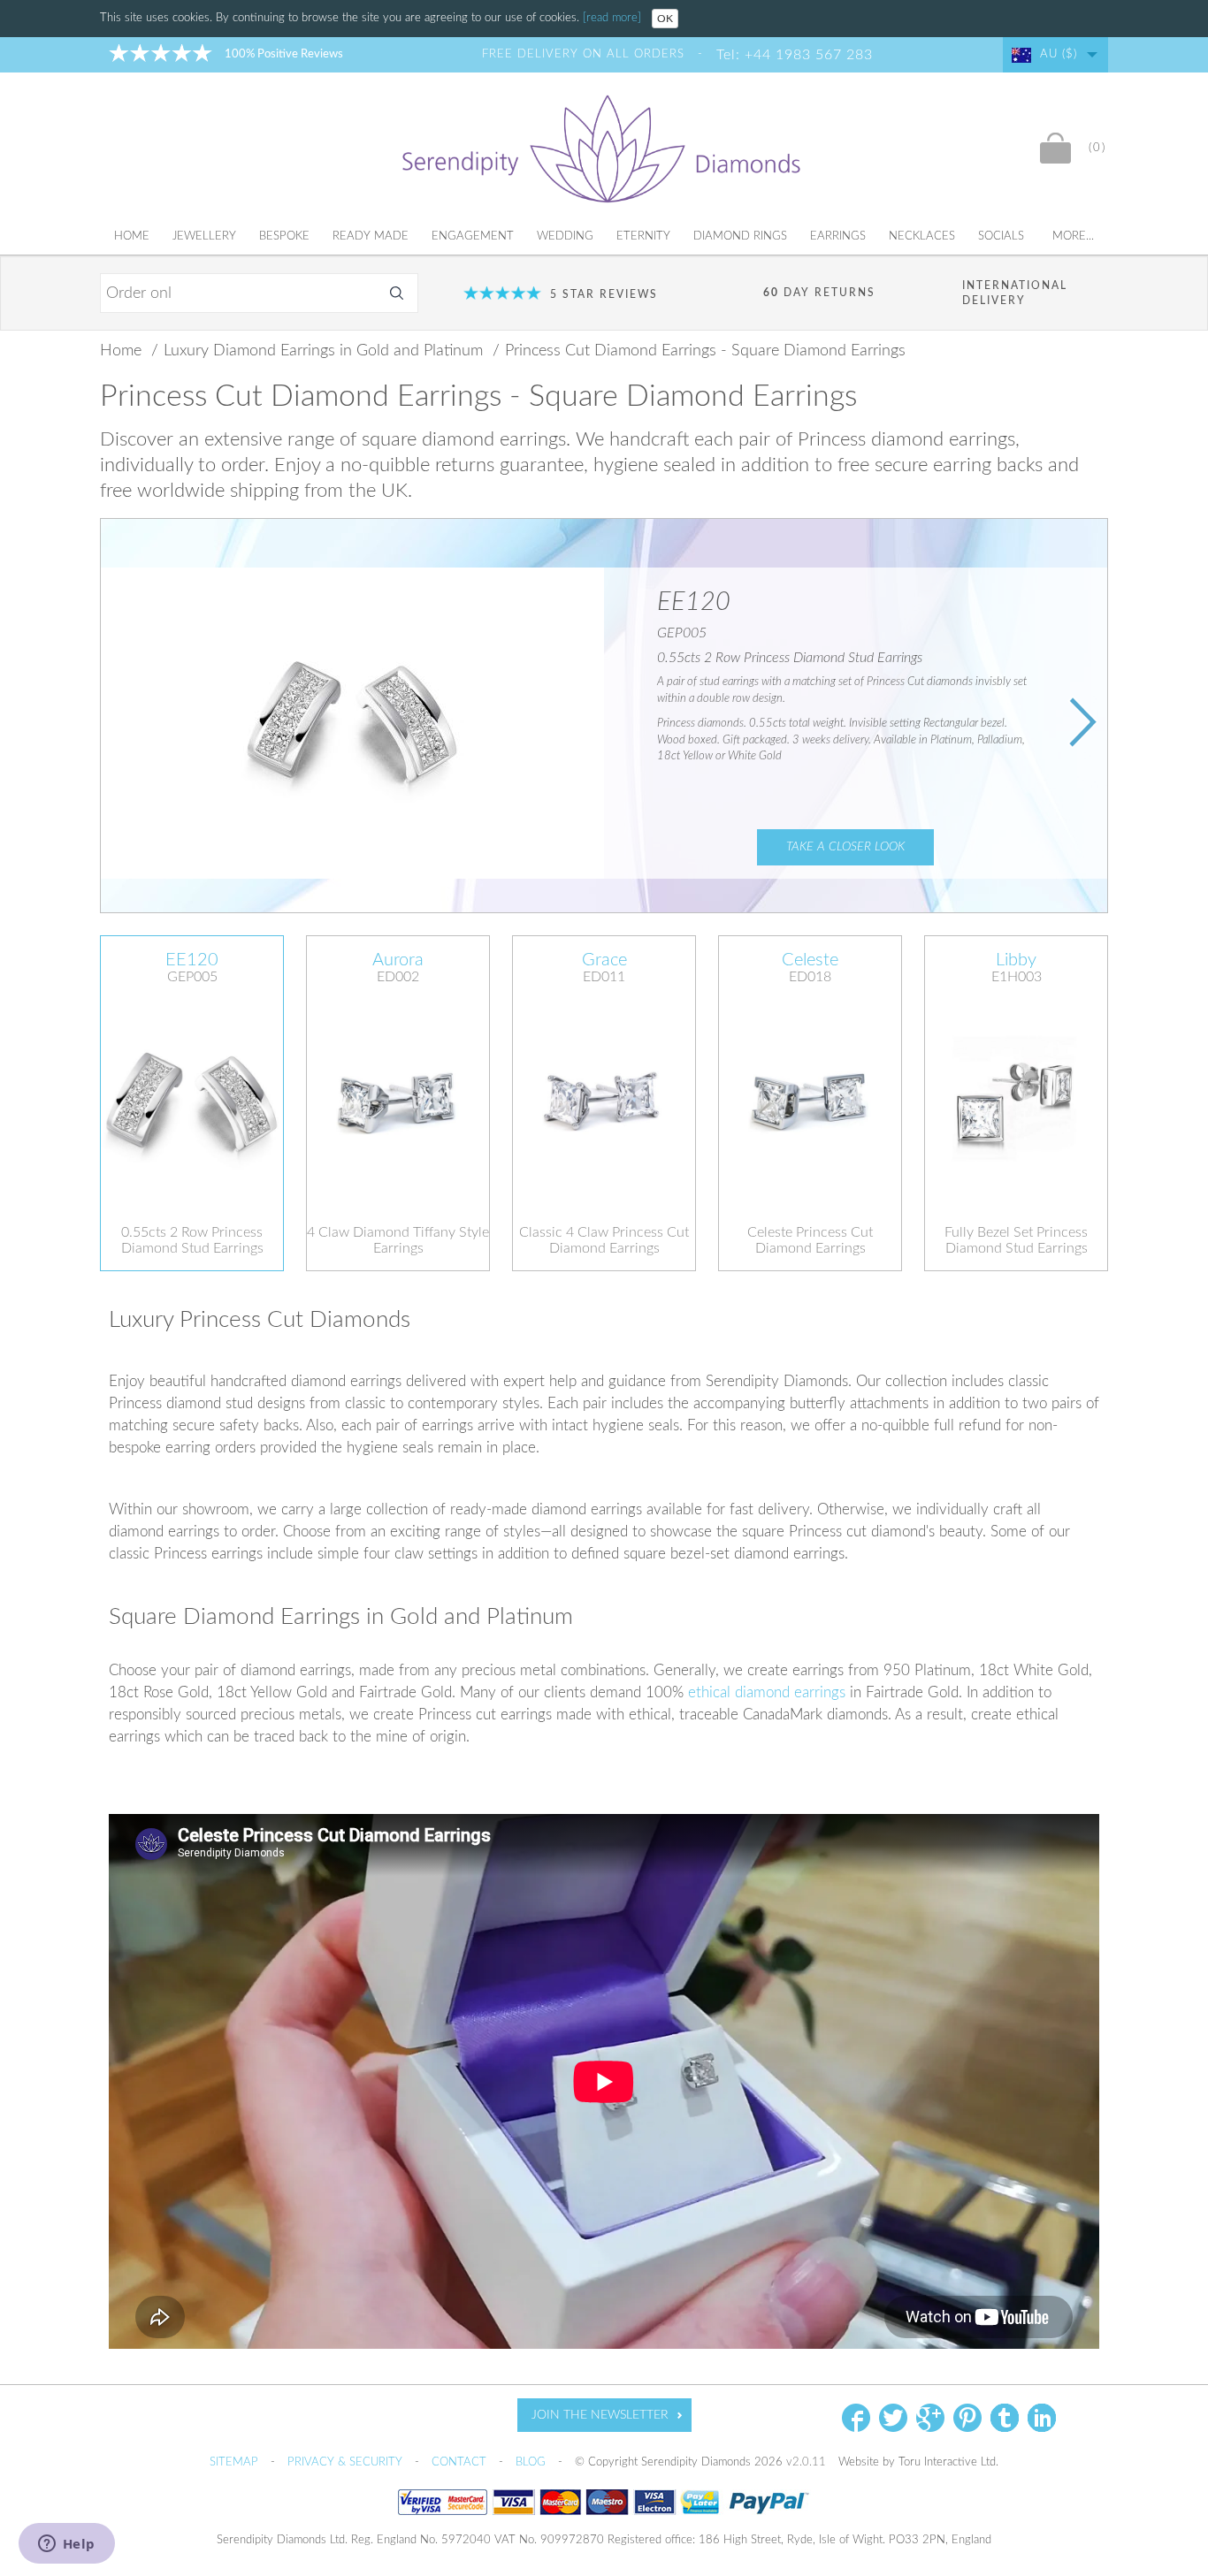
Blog (532, 2462)
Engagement (473, 236)
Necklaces (922, 236)
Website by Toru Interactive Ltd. (918, 2462)
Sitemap (236, 2462)
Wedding (565, 236)
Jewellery (204, 236)
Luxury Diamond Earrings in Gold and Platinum (325, 351)
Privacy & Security (347, 2462)
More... (1073, 236)
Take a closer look (845, 847)
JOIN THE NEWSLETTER (600, 2415)
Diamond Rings (740, 236)
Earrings (838, 236)
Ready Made (371, 236)
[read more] (614, 18)
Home (132, 236)
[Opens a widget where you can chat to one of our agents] (66, 2545)
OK (665, 19)
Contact (461, 2462)
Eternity (643, 236)
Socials (1001, 236)
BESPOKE (284, 236)
